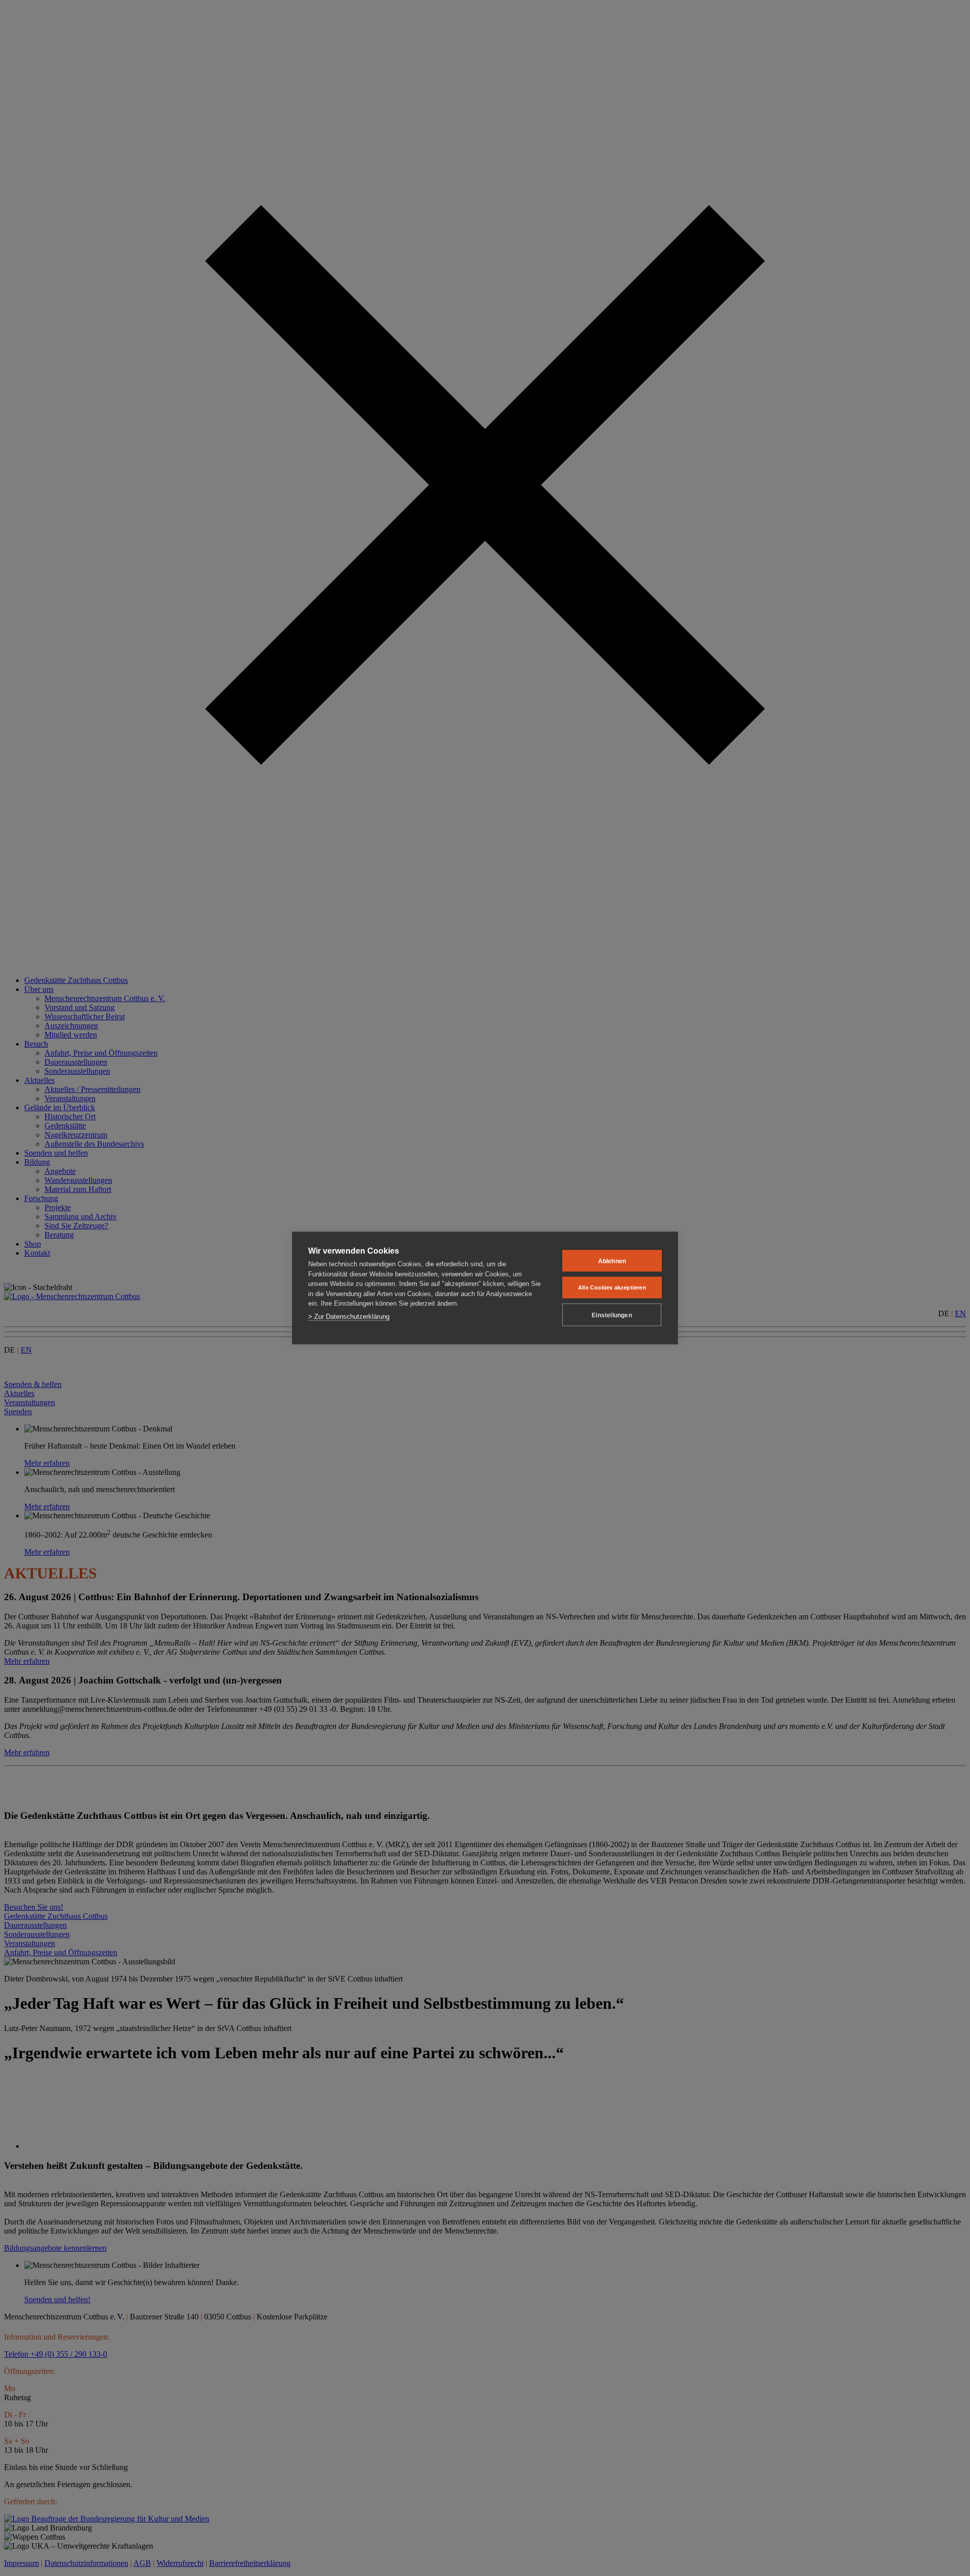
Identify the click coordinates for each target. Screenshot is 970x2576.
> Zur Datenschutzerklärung (349, 1316)
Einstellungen (612, 1315)
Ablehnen (612, 1261)
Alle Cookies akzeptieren (612, 1287)
